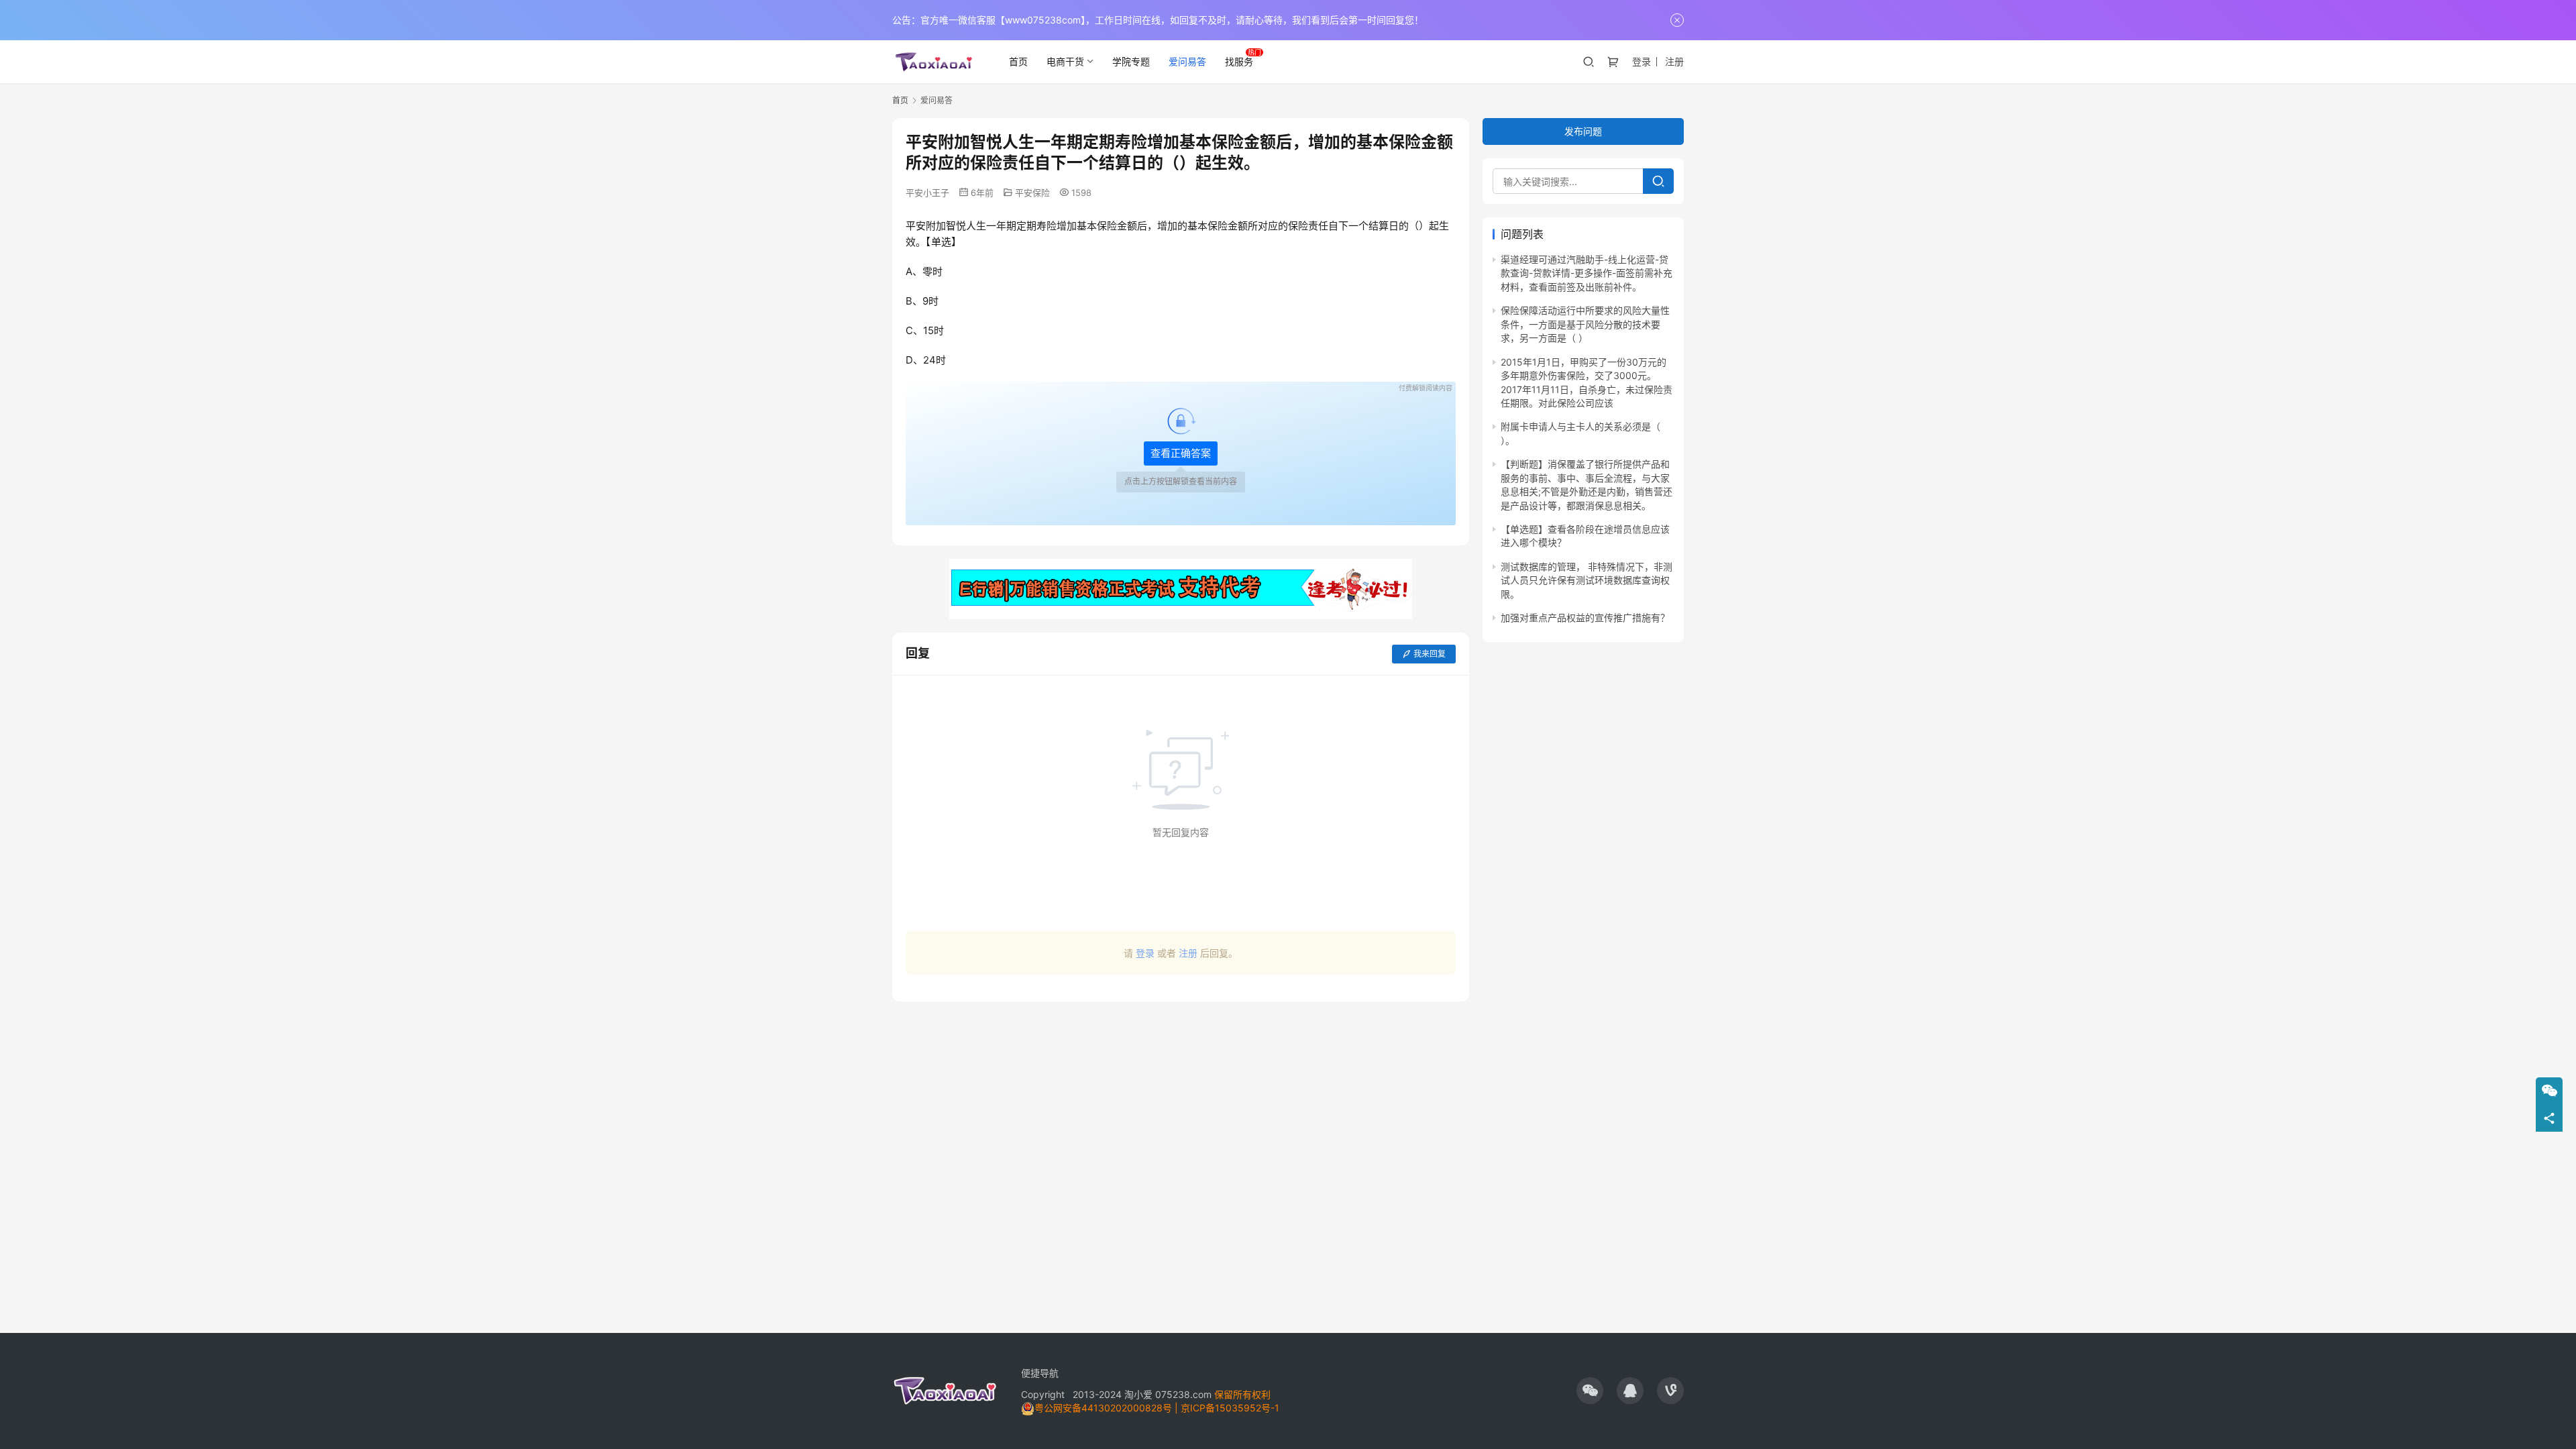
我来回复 (1430, 654)
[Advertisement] (1181, 1075)
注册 (1674, 61)
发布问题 (1583, 131)
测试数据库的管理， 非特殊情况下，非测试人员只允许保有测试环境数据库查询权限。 (1587, 580)
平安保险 (1032, 193)
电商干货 (1065, 61)
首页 (1018, 61)
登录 (1642, 61)
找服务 (1239, 61)
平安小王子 (927, 193)
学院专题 (1131, 61)
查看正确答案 (1181, 453)
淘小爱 (1138, 1394)
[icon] (1590, 1391)
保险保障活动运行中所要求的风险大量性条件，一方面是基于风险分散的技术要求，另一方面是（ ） (1585, 325)
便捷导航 (1040, 1373)
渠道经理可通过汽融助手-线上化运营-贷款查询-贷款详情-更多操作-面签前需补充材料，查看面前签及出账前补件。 (1587, 273)
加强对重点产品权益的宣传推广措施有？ (1585, 618)
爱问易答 (1187, 61)
